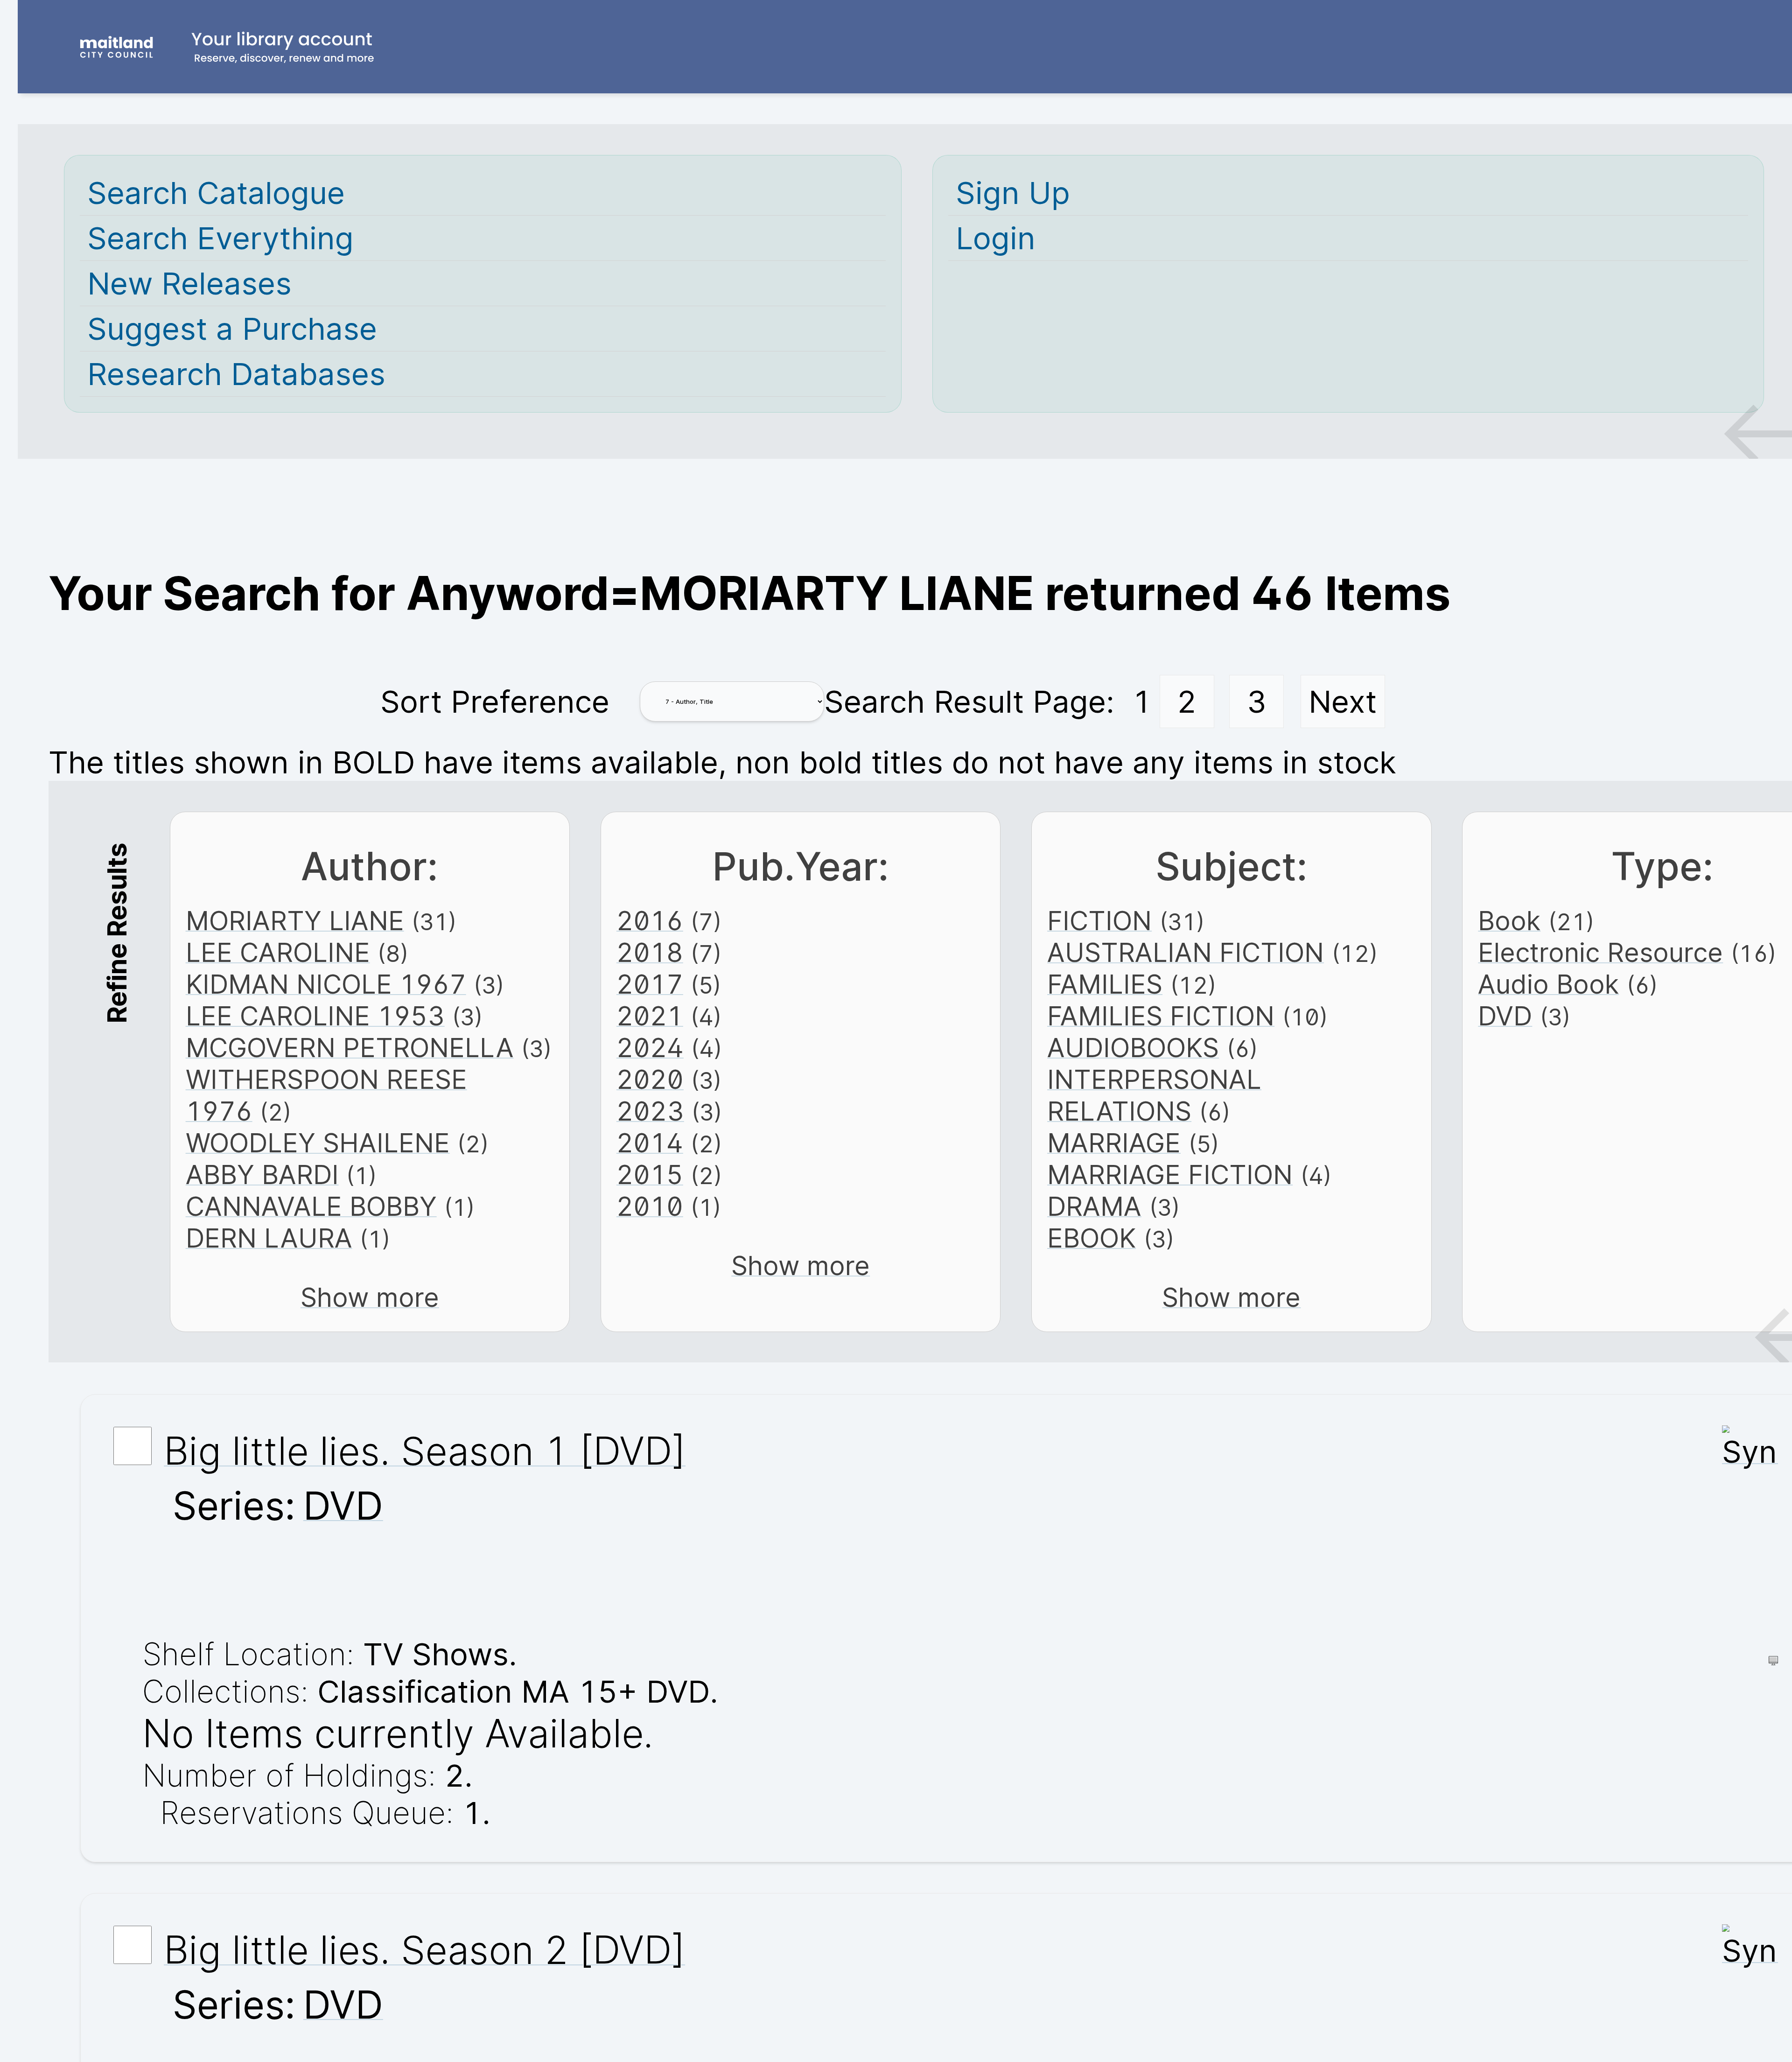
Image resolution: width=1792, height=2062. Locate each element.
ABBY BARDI (262, 1175)
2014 (650, 1143)
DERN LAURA (269, 1238)
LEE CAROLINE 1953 (315, 1016)
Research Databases (236, 374)
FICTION (1099, 921)
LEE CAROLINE (278, 953)
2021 (650, 1016)
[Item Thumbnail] (1750, 1452)
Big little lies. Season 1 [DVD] (425, 1451)
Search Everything (220, 238)
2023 (650, 1111)
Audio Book (1548, 984)
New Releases (189, 283)
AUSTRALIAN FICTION (1186, 953)
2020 (650, 1080)
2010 (650, 1206)
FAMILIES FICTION (1161, 1016)
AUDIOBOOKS (1133, 1048)
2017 (650, 984)
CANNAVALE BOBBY (311, 1206)
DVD (1505, 1016)
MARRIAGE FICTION (1170, 1175)
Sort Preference (495, 701)
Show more (370, 1298)
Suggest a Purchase (232, 329)
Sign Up (1013, 193)
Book (1509, 921)
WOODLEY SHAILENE (318, 1143)
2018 (650, 953)
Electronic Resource (1600, 953)
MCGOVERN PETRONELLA (350, 1048)
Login (996, 238)
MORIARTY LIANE (295, 921)
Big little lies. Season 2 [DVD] (424, 1950)
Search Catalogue (216, 193)
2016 (650, 921)
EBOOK (1092, 1238)
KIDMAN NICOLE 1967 (326, 984)
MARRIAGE (1114, 1143)
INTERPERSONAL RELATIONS (1154, 1095)
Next (1343, 701)
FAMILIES (1105, 984)
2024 (650, 1048)
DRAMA (1094, 1206)
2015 (650, 1175)
